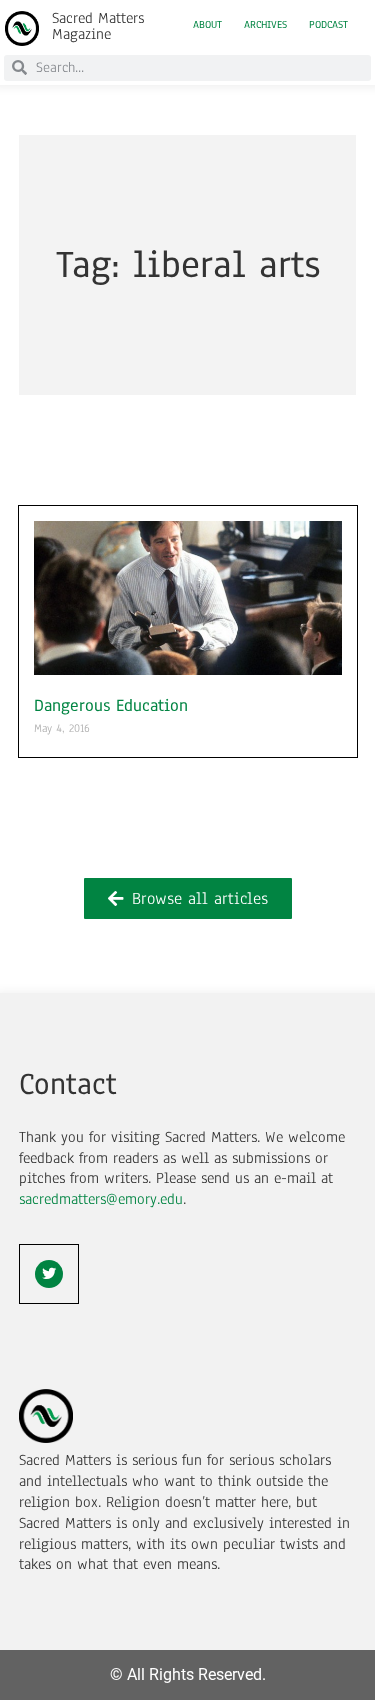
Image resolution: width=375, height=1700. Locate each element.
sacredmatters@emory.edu (101, 1199)
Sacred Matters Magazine (98, 26)
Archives (265, 25)
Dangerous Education (111, 705)
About (207, 25)
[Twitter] (49, 1274)
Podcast (328, 25)
